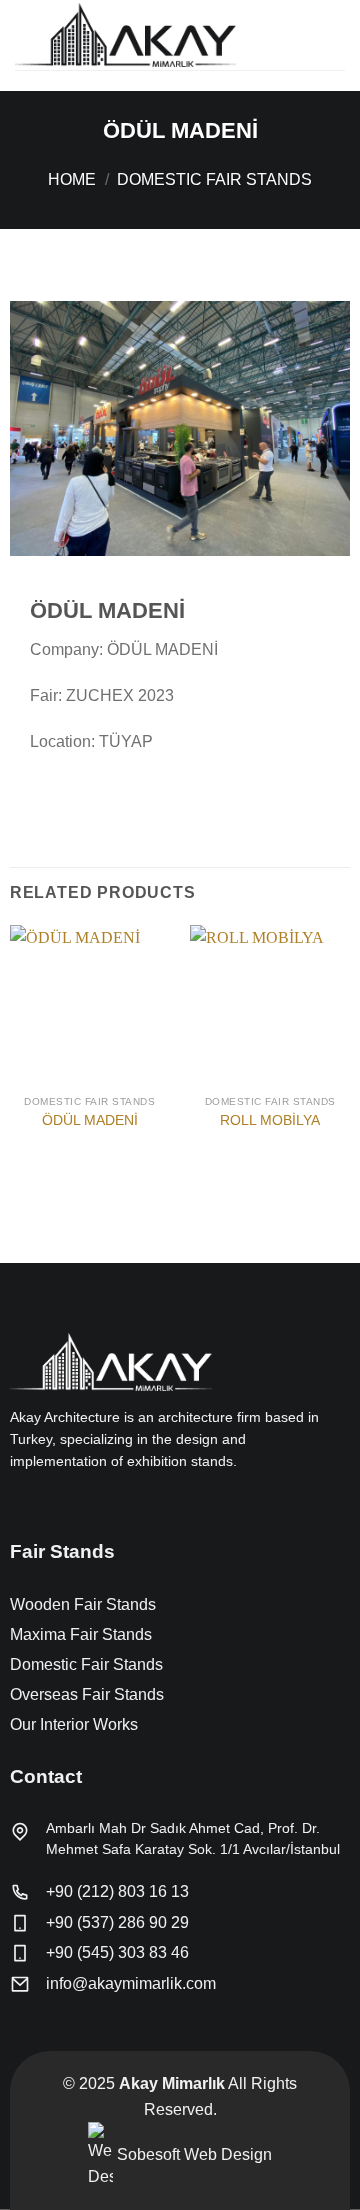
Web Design (228, 2154)
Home (72, 179)
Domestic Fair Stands (214, 179)
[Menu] (333, 34)
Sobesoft (146, 2154)
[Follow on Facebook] (22, 1504)
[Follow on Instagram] (46, 1504)
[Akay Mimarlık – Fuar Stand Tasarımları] (155, 35)
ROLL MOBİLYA (270, 1120)
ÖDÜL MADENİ (90, 1120)
